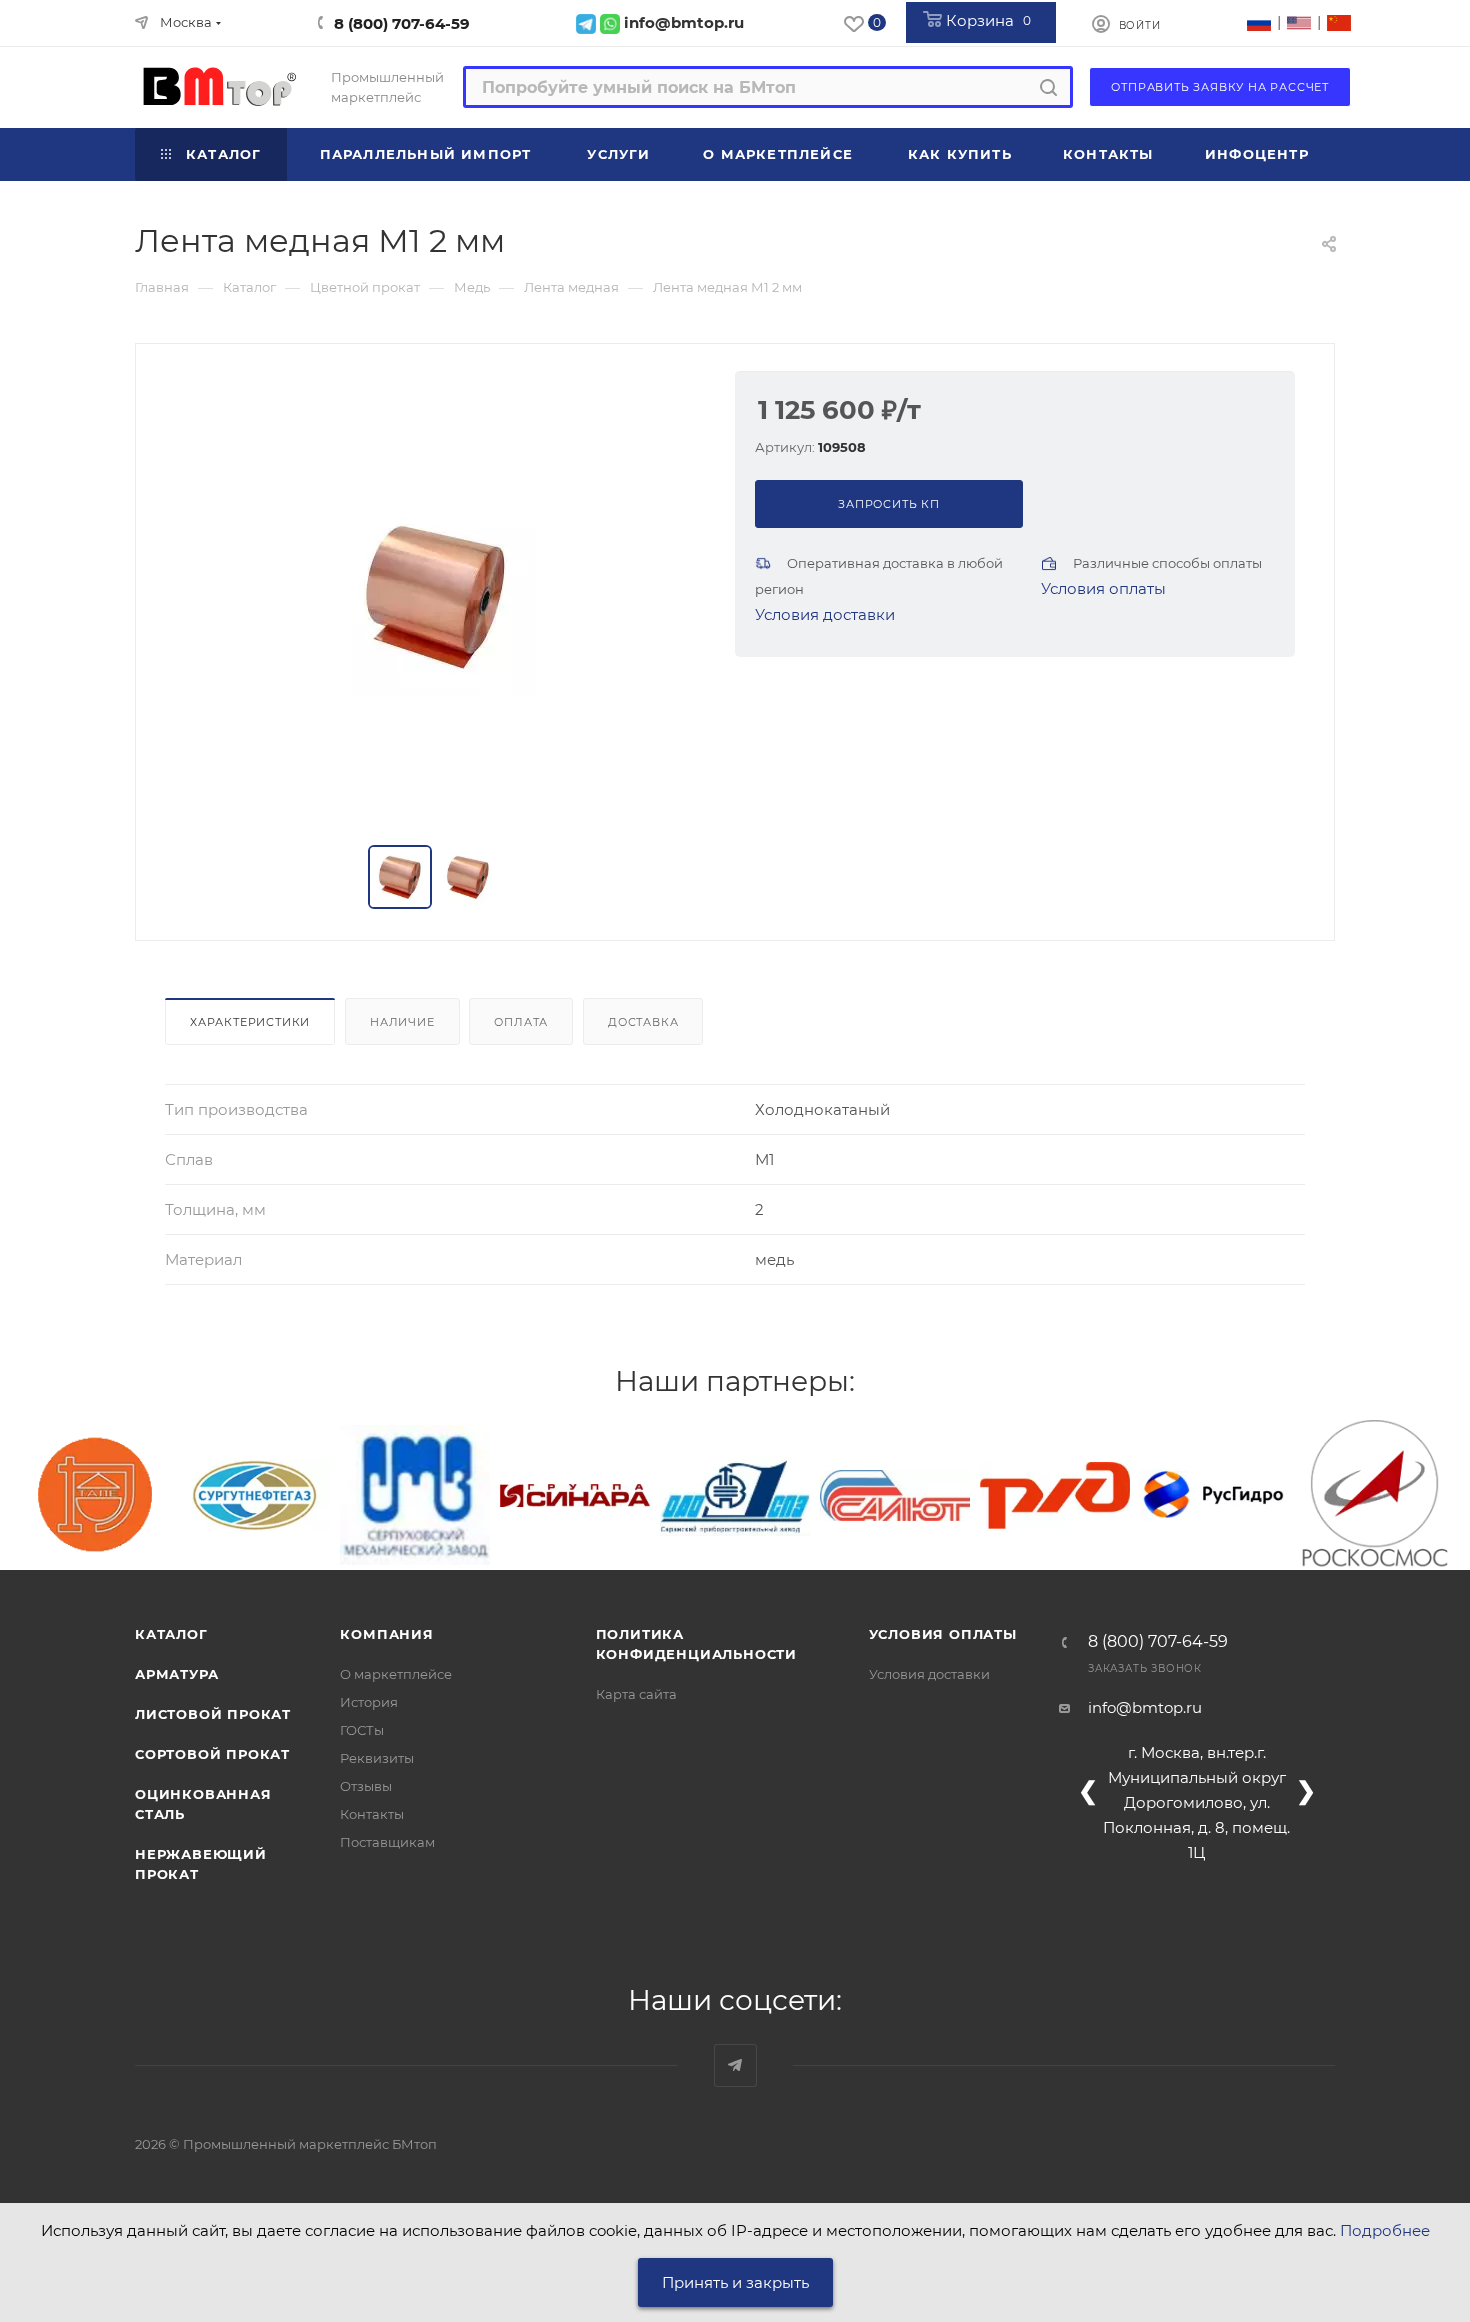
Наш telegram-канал (735, 2065)
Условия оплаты (1103, 588)
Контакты (372, 1814)
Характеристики (250, 1022)
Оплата (521, 1022)
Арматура (176, 1674)
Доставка (643, 1022)
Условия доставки (825, 614)
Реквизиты (377, 1758)
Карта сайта (636, 1694)
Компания (386, 1634)
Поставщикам (387, 1842)
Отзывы (366, 1786)
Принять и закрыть (735, 2282)
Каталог (171, 1634)
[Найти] (1048, 87)
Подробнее (1385, 2230)
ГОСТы (362, 1730)
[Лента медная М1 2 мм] (436, 596)
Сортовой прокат (212, 1754)
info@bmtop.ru (1145, 1707)
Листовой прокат (213, 1714)
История (369, 1702)
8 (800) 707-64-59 (402, 23)
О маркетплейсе (396, 1674)
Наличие (402, 1022)
